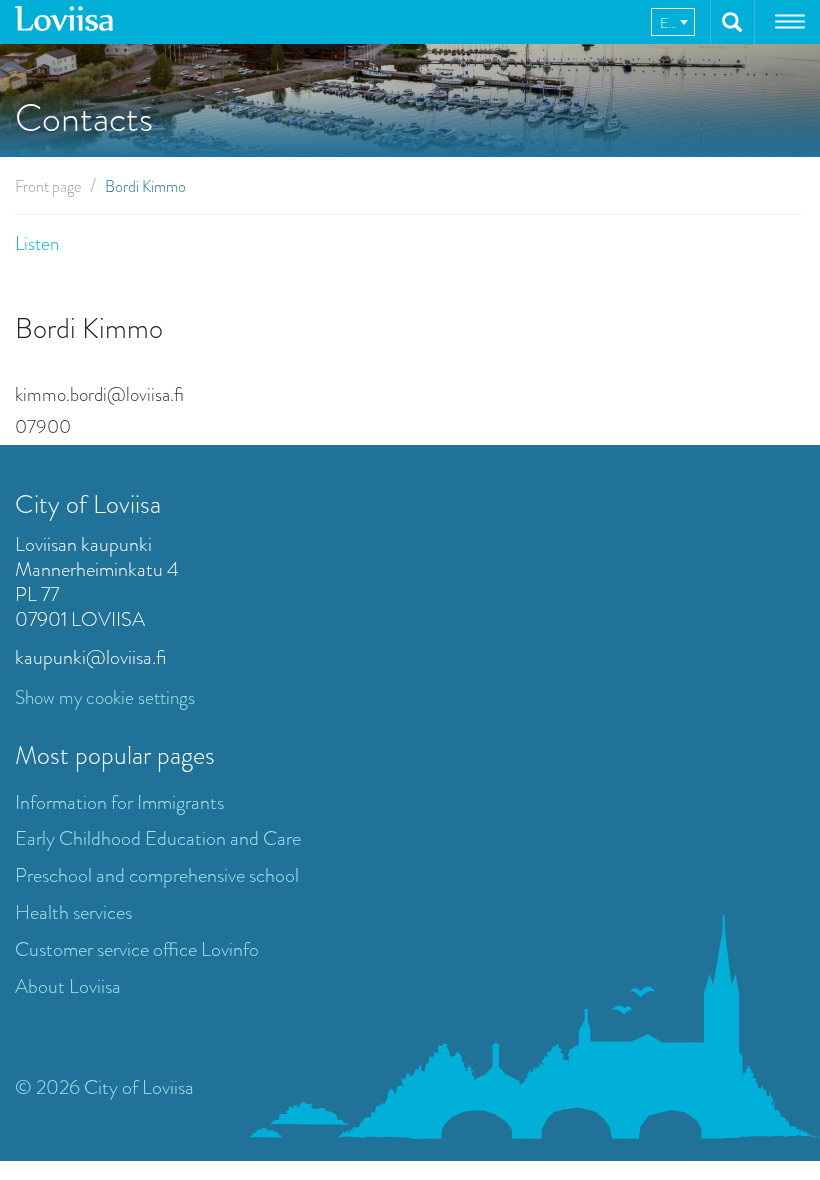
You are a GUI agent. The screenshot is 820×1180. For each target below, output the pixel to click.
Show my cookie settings (105, 697)
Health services (73, 912)
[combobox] (673, 22)
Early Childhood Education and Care (158, 838)
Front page (48, 186)
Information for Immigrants (119, 802)
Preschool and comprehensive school (157, 875)
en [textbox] (669, 23)
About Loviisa (68, 986)
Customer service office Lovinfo (137, 949)
